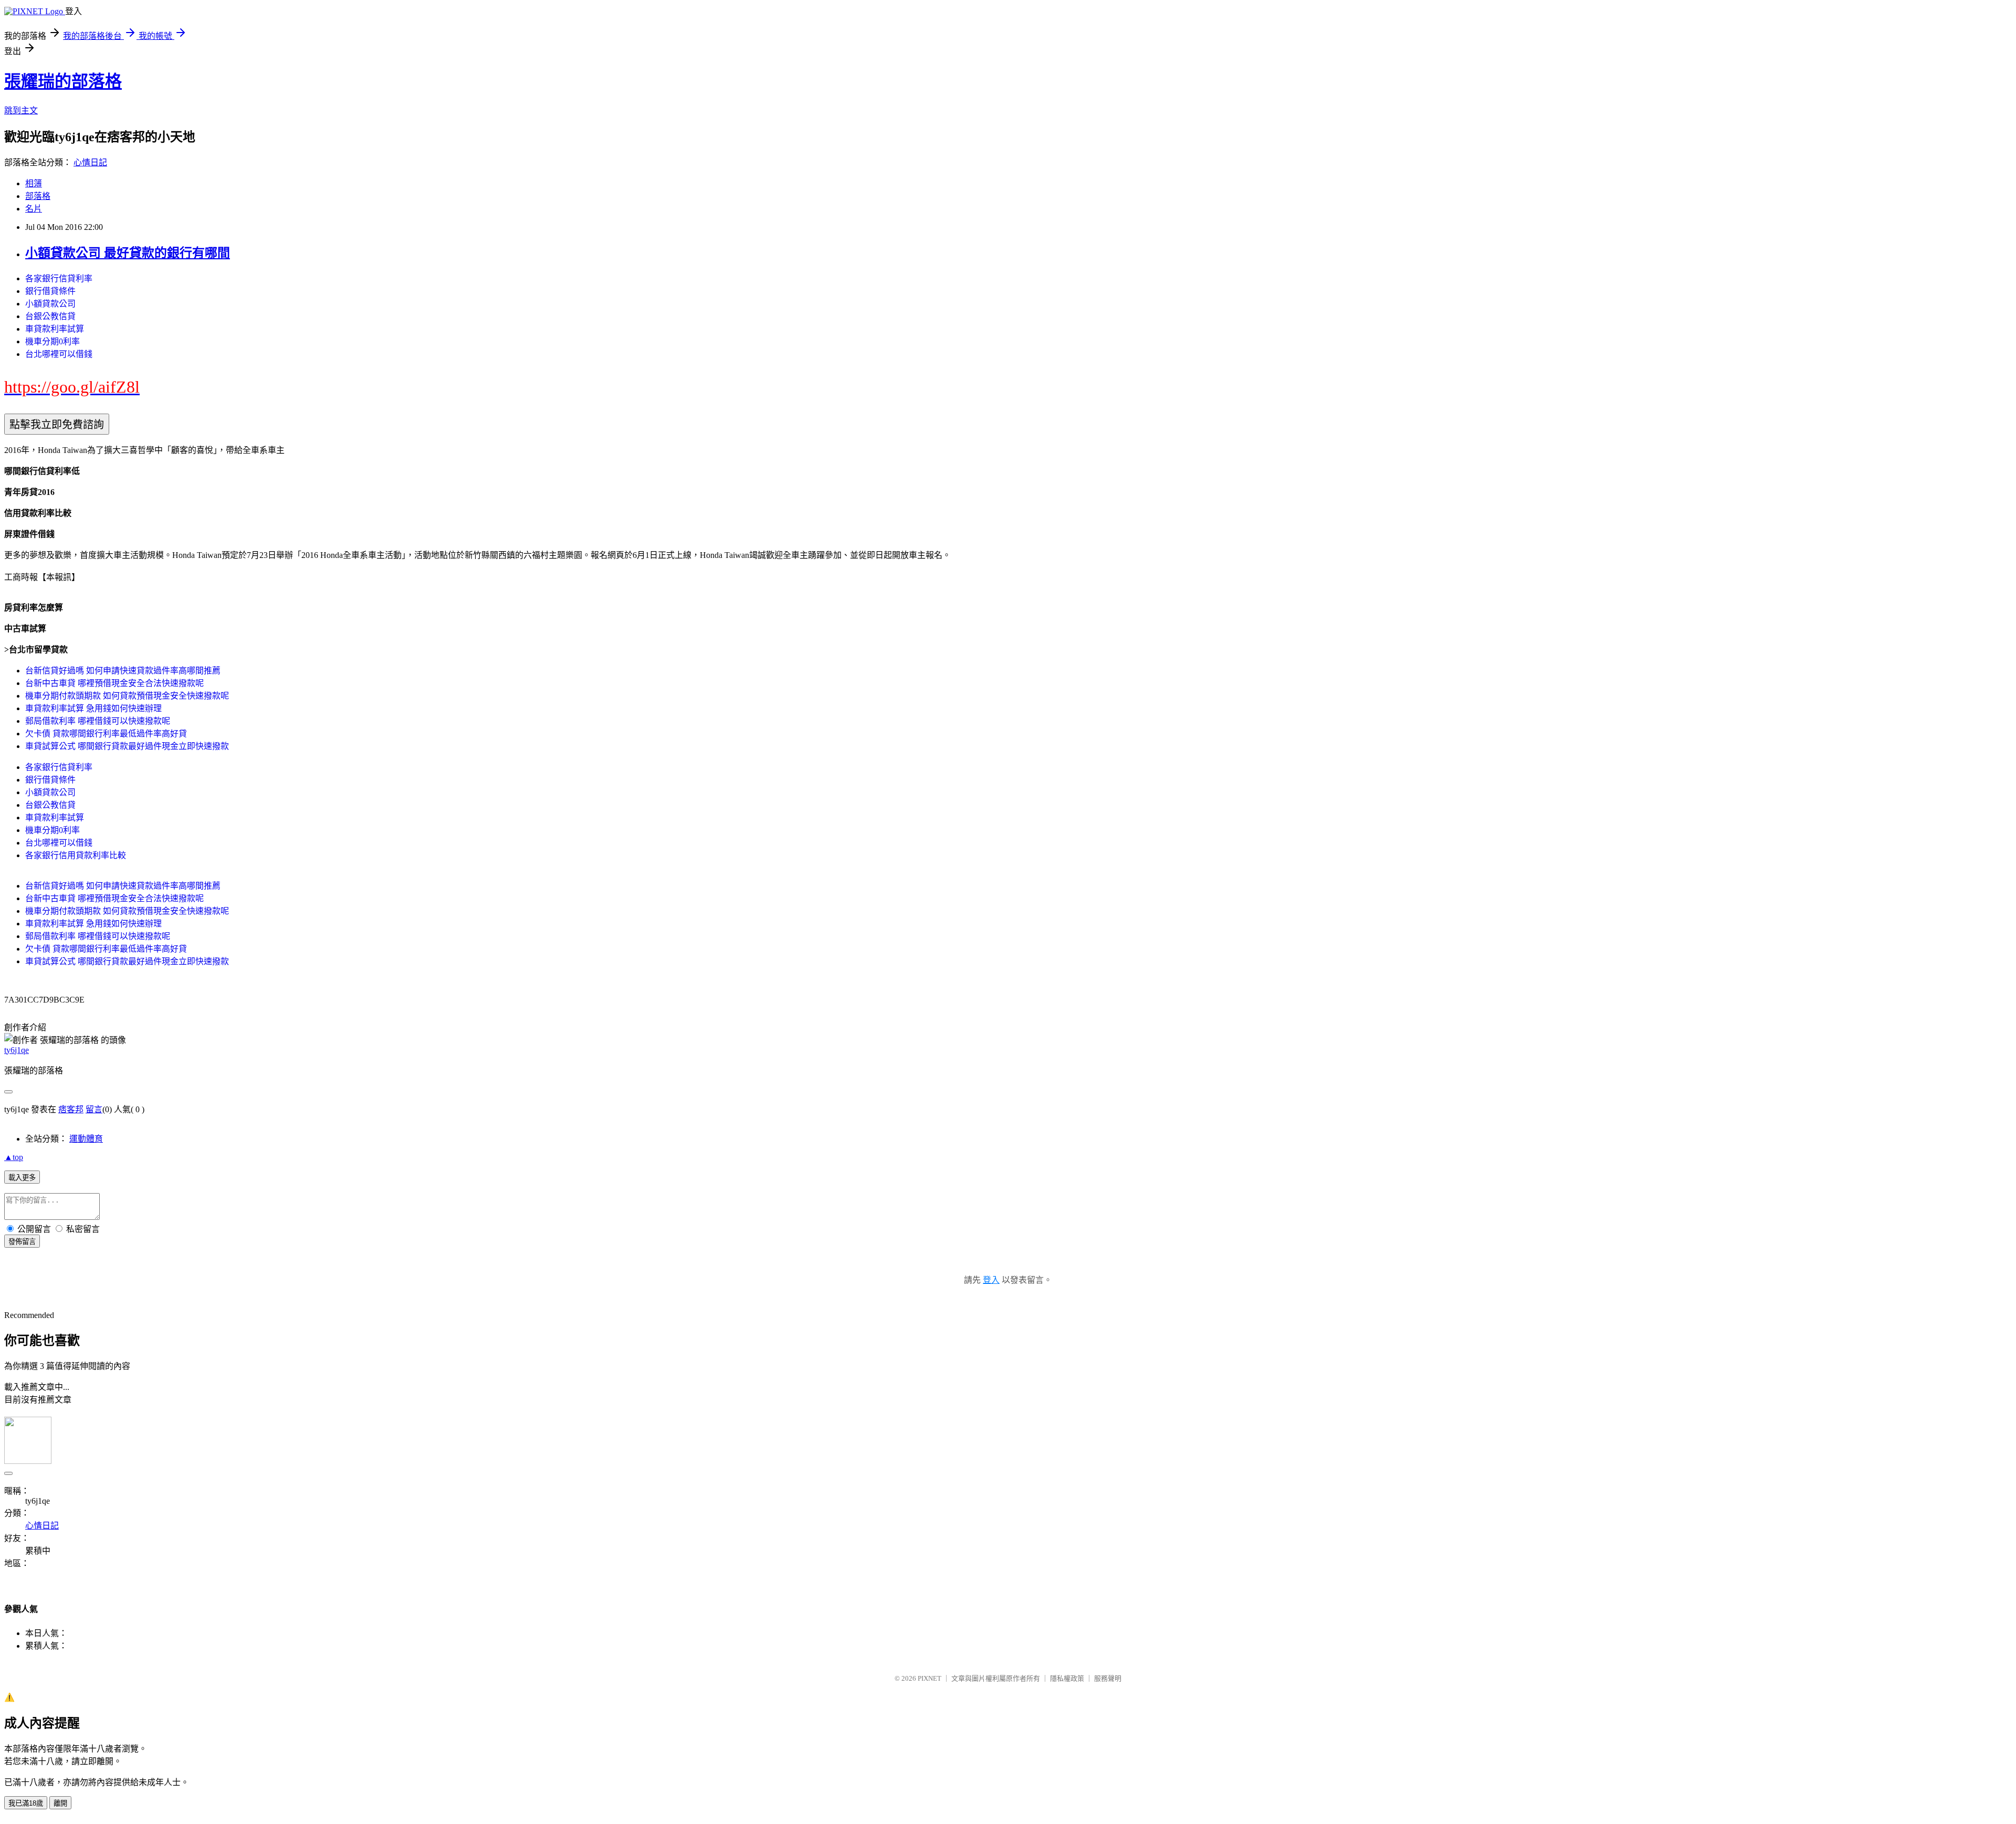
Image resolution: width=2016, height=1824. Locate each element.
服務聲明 (1108, 1678)
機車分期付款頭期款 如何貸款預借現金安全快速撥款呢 (127, 696)
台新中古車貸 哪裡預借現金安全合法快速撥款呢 (114, 683)
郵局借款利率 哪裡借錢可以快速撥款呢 (98, 721)
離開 (60, 1803)
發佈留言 (22, 1242)
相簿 (34, 183)
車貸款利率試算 (55, 329)
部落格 (38, 196)
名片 (34, 209)
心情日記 (90, 162)
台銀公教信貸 (50, 316)
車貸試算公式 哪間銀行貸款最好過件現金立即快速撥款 (127, 746)
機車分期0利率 (52, 341)
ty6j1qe (17, 1050)
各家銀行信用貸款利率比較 (76, 855)
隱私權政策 (1067, 1678)
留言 (94, 1109)
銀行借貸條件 (50, 291)
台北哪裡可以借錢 (59, 354)
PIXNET (930, 1678)
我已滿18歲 (26, 1803)
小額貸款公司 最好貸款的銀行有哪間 (128, 253)
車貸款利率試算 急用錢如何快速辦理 (93, 708)
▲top (14, 1157)
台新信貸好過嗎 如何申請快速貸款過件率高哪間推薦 (123, 671)
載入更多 (22, 1178)
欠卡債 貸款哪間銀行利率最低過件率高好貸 (106, 734)
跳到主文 (21, 110)
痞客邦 (71, 1109)
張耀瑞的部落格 (63, 81)
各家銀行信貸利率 (59, 278)
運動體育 (86, 1139)
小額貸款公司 (50, 304)
